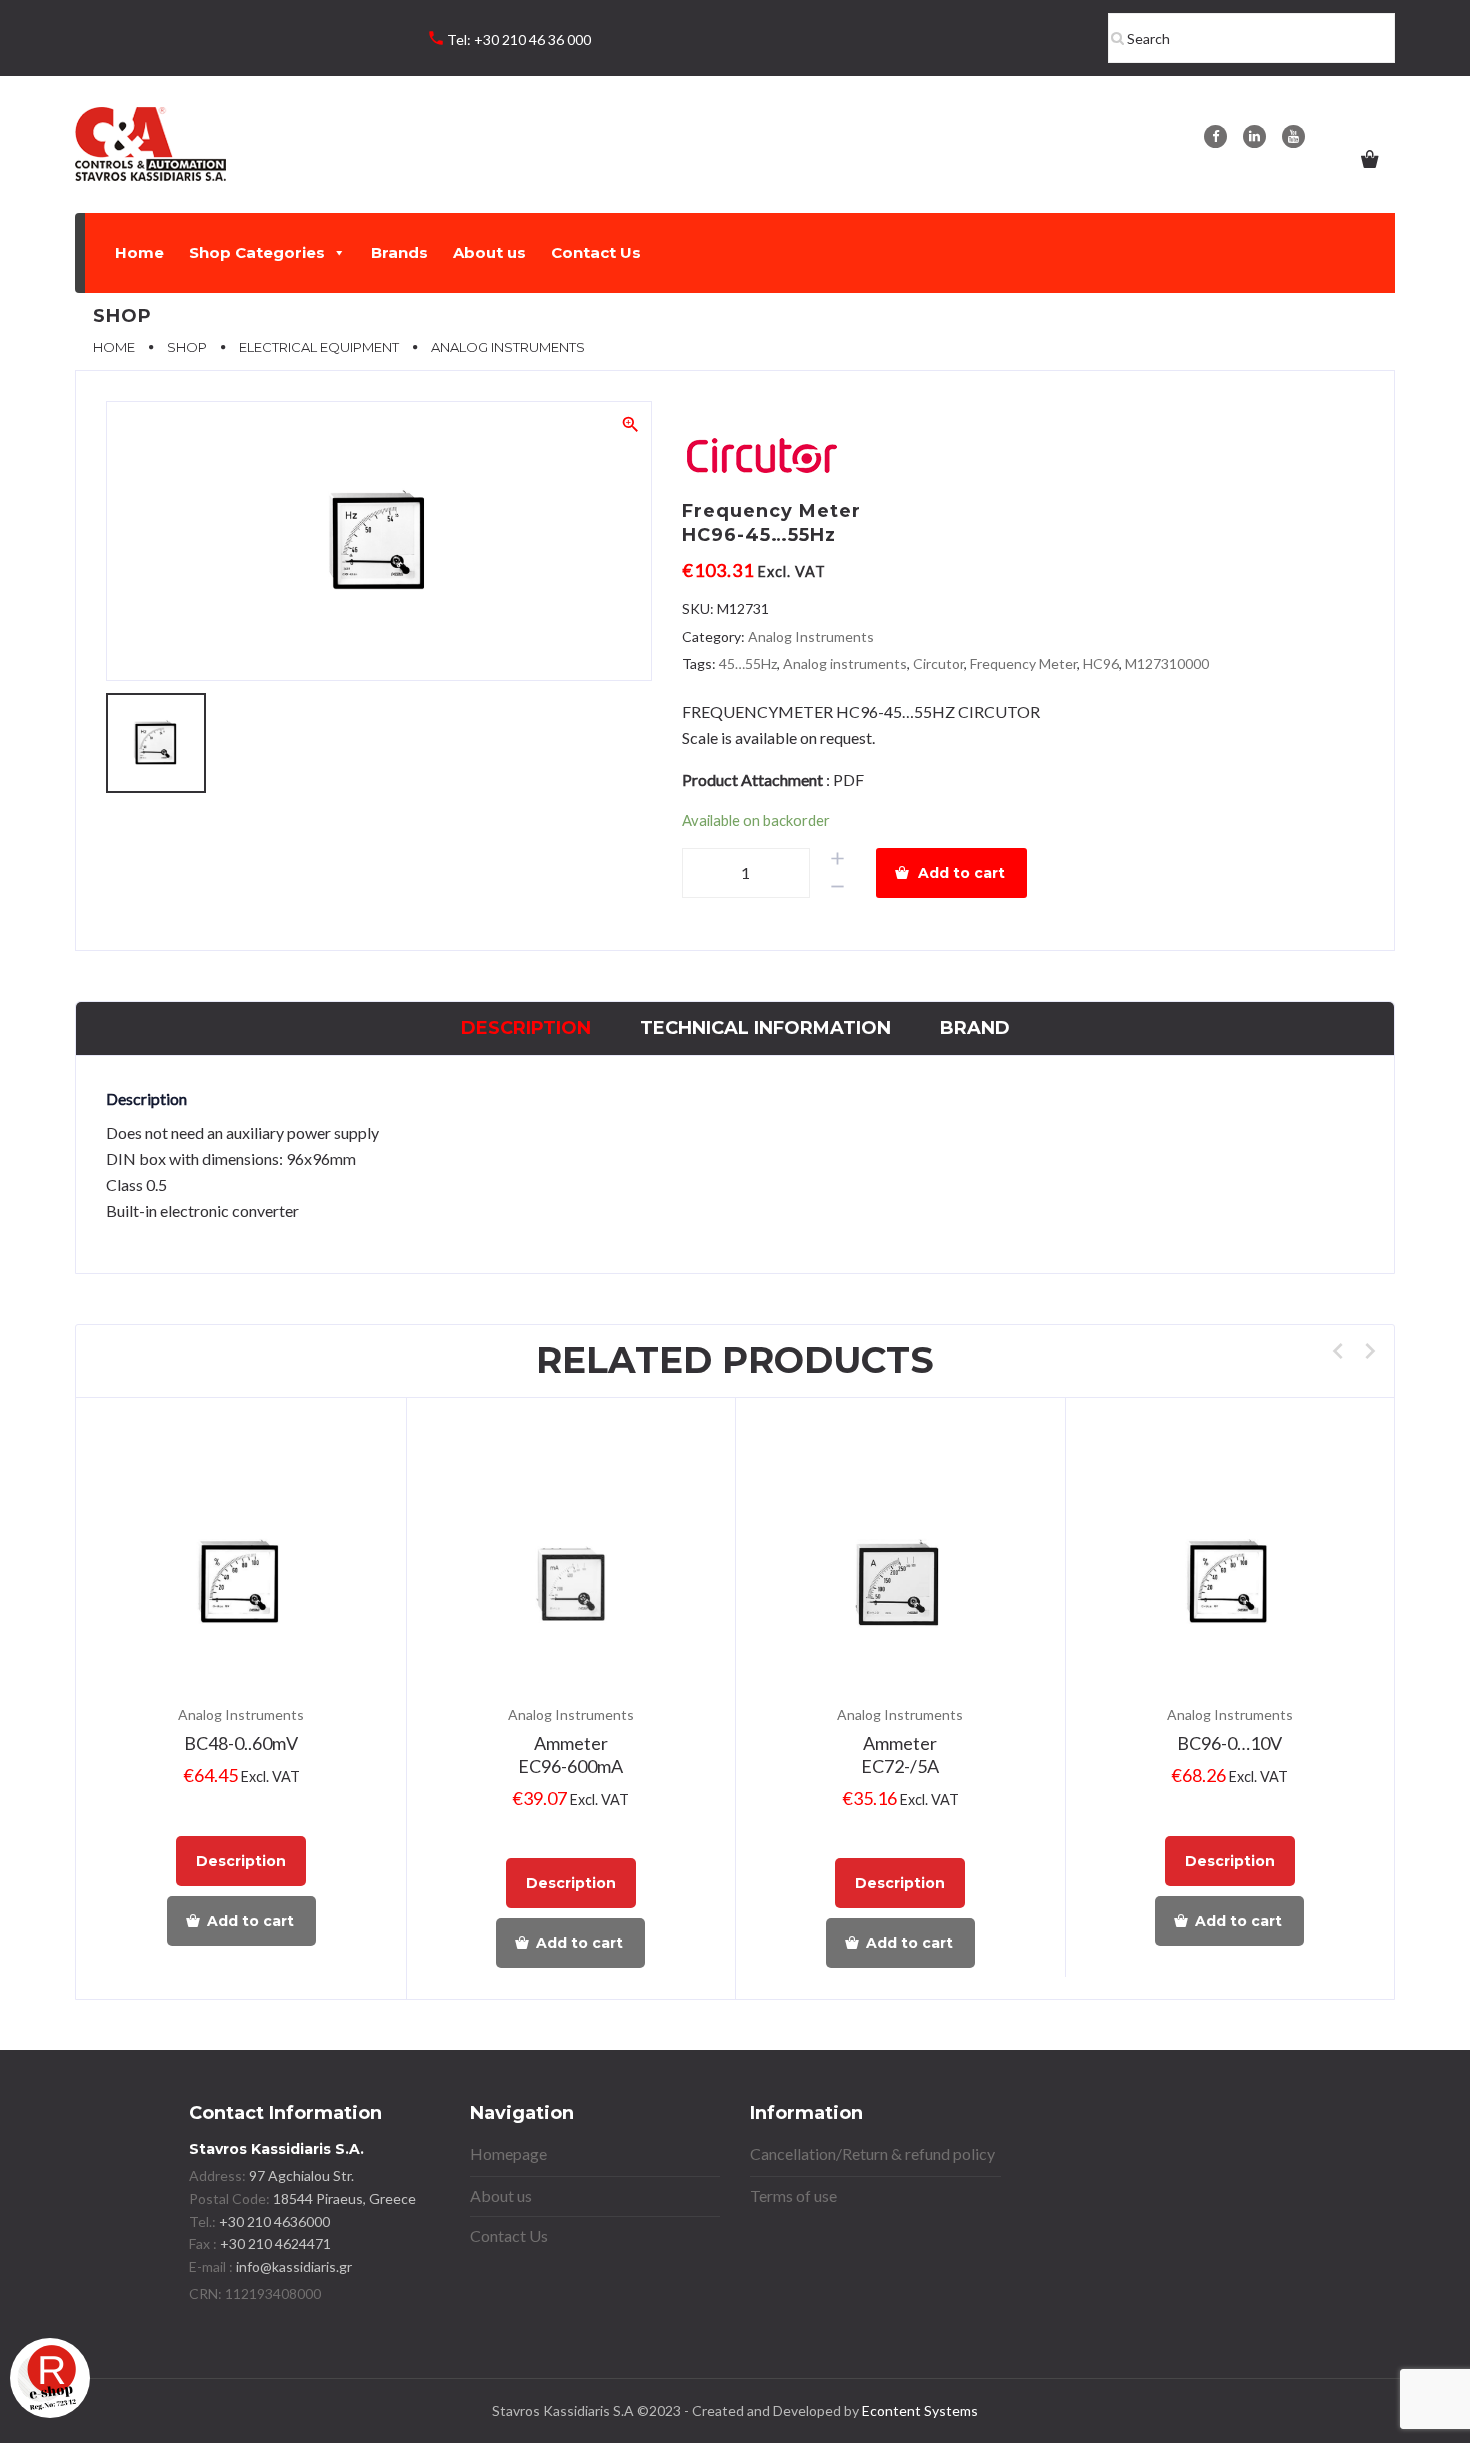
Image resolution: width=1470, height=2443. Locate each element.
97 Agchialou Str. (301, 2175)
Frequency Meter (1023, 663)
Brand (975, 1028)
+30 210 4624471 (274, 2243)
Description (526, 1028)
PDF (848, 779)
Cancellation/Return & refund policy (872, 2153)
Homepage (508, 2153)
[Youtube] (1293, 136)
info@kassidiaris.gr (294, 2266)
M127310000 (1167, 663)
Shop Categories (257, 252)
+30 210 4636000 (273, 2221)
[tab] (526, 1028)
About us (489, 252)
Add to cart (961, 873)
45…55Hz (748, 663)
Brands (399, 252)
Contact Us (596, 252)
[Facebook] (1215, 136)
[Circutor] (762, 458)
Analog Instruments (811, 636)
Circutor (938, 663)
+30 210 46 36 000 (532, 39)
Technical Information (765, 1028)
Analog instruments (845, 663)
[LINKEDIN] (1254, 136)
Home (139, 252)
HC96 (1101, 663)
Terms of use (793, 2195)
